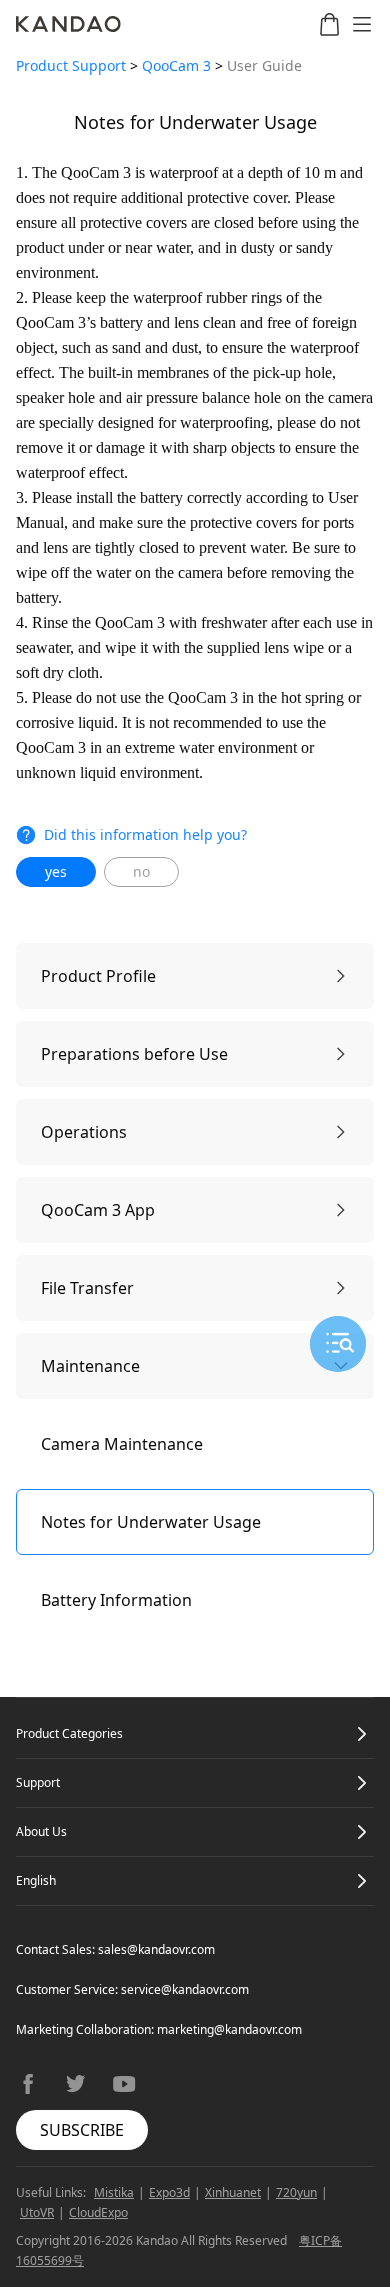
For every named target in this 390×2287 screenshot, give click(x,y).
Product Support (71, 65)
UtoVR (37, 2212)
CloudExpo (98, 2212)
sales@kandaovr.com (156, 1949)
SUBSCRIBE (82, 2130)
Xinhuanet (233, 2192)
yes (56, 871)
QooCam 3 (176, 65)
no (141, 871)
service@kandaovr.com (185, 1989)
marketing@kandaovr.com (229, 2029)
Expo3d (169, 2192)
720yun (296, 2192)
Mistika (114, 2192)
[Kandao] (68, 24)
